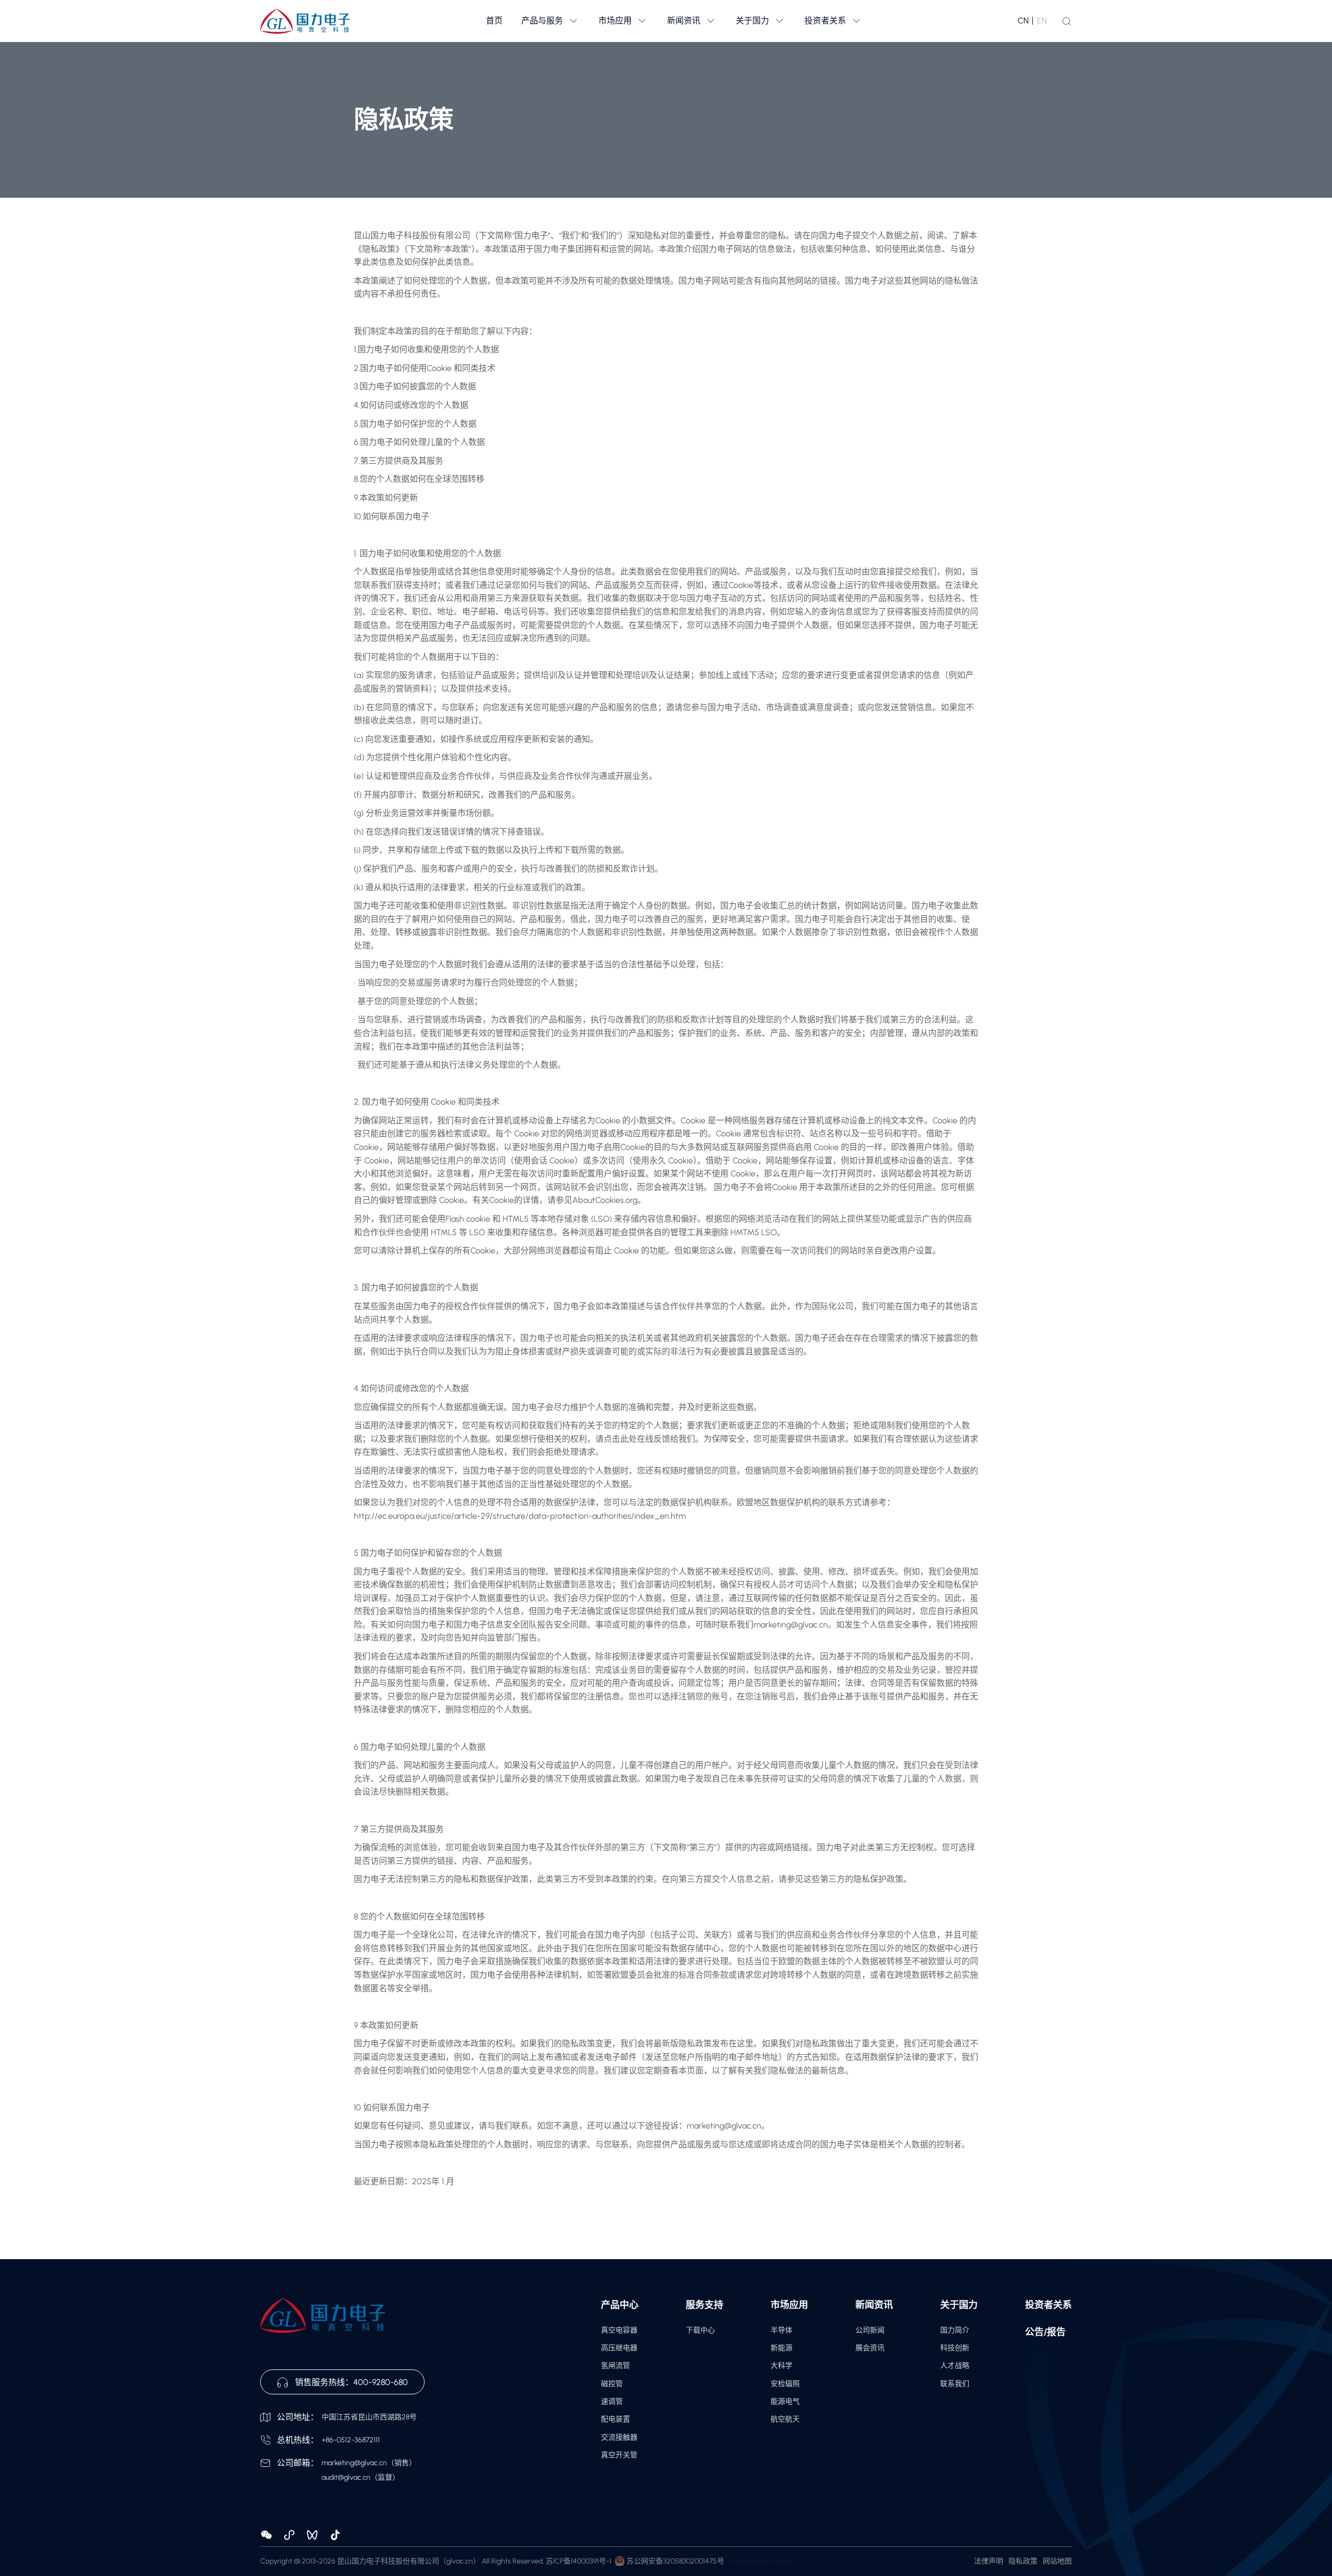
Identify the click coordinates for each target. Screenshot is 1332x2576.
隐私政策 (1023, 2561)
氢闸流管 (616, 2366)
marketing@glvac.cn (354, 2463)
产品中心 (620, 2305)
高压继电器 (619, 2348)
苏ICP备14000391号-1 (579, 2561)
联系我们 (955, 2384)
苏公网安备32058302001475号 (675, 2561)
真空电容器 (619, 2330)
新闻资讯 (874, 2305)
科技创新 (955, 2348)
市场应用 (789, 2305)
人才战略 (955, 2366)
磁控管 (612, 2384)
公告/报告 (1045, 2332)
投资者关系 (1048, 2305)
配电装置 (616, 2419)
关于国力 (959, 2305)
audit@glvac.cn (346, 2477)
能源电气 (785, 2401)
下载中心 (700, 2330)
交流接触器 (619, 2437)
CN (1023, 21)
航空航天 (785, 2419)
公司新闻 (870, 2330)
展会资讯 (870, 2348)
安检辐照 (785, 2384)
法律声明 (989, 2561)
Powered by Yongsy (761, 2561)
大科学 (782, 2366)
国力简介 (955, 2330)
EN (1042, 21)
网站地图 (1057, 2561)
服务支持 (705, 2305)
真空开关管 (619, 2455)
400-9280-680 (381, 2382)
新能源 (782, 2348)
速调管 (612, 2401)
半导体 (782, 2330)
